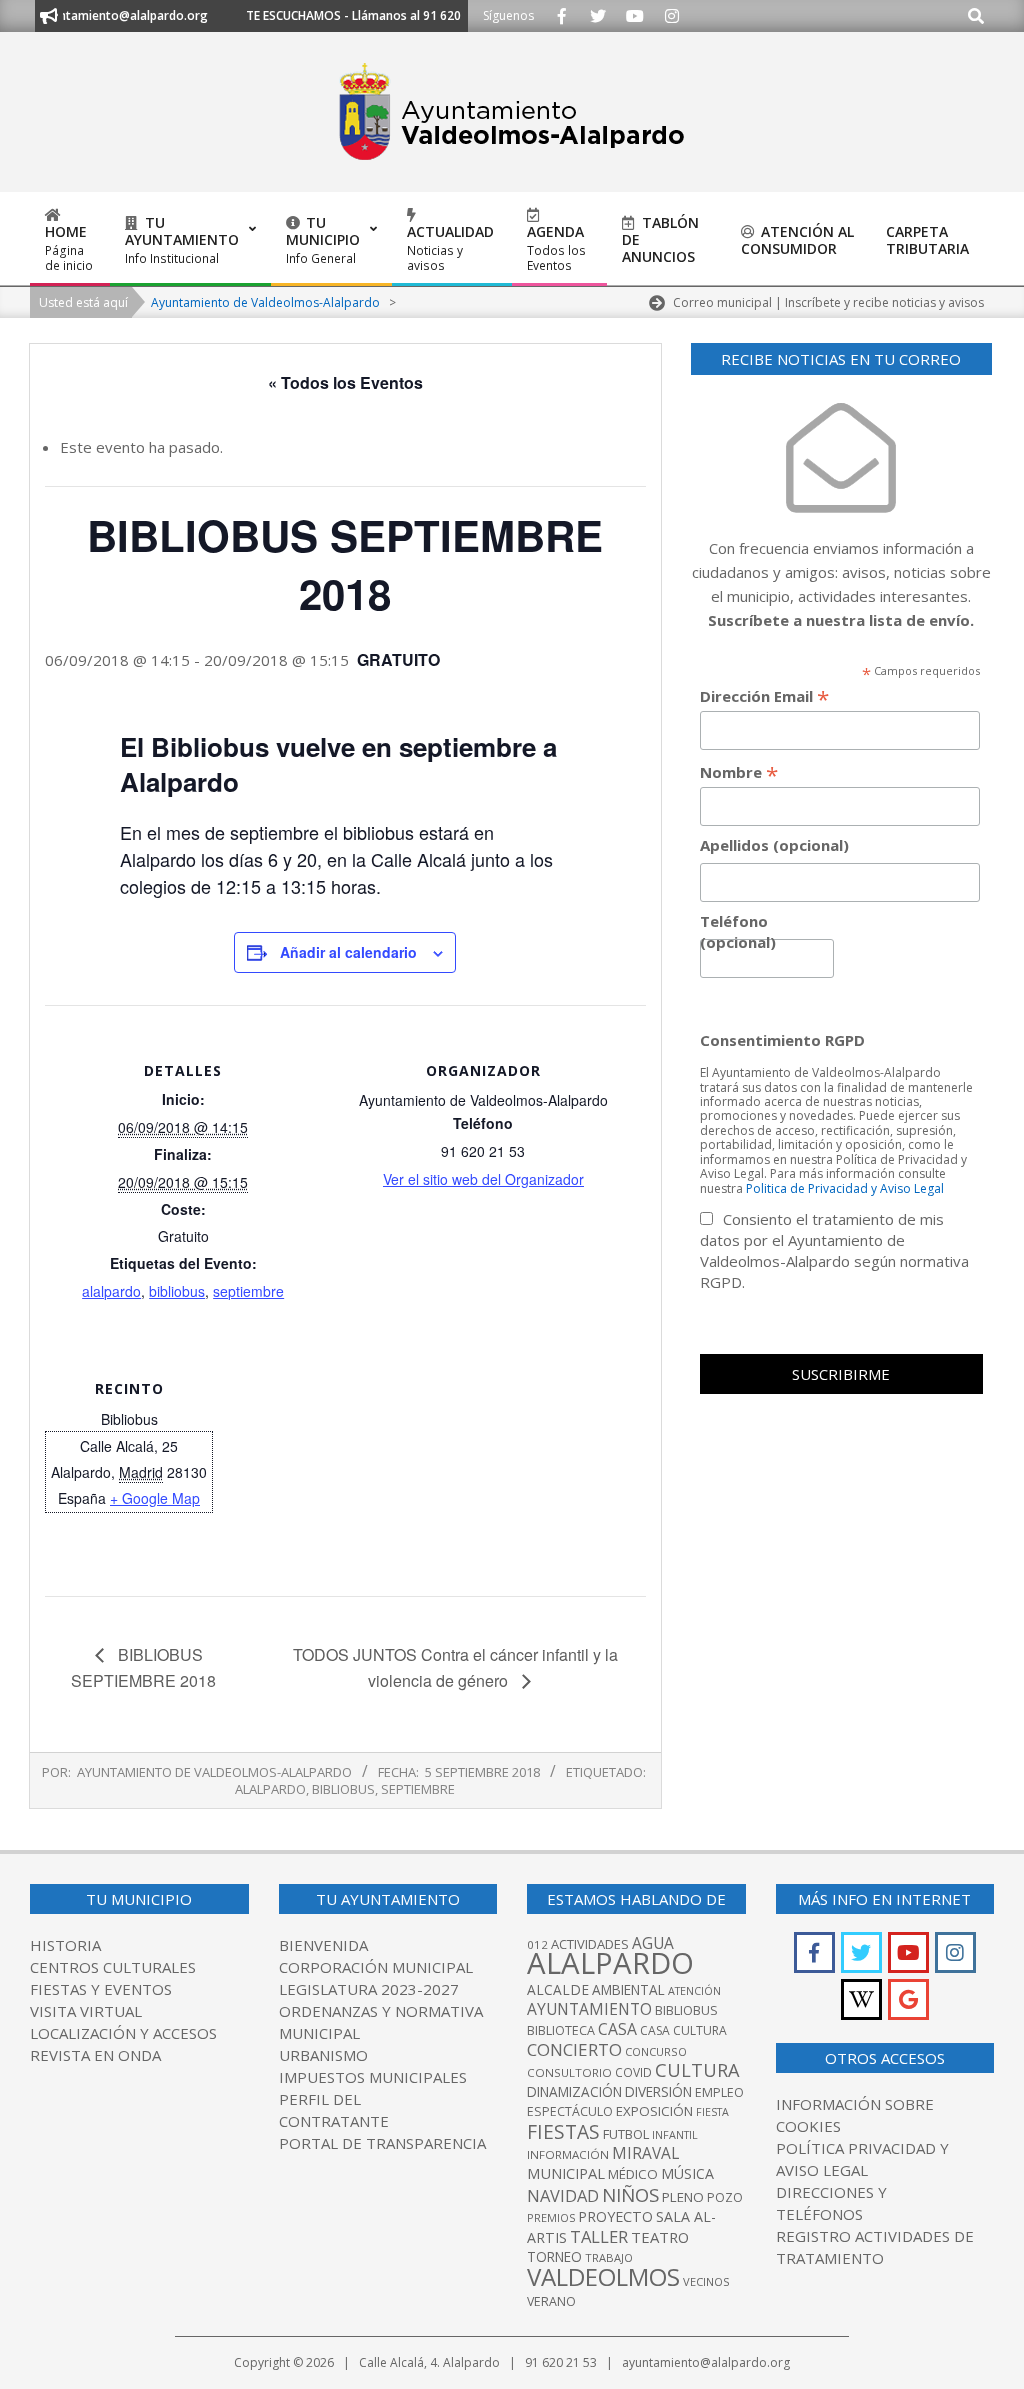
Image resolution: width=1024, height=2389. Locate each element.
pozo (725, 2197)
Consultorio (569, 2072)
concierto (574, 2049)
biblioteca (561, 2030)
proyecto (615, 2216)
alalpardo (111, 1291)
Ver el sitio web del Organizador (483, 1179)
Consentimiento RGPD (782, 1040)
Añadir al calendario (348, 952)
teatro (660, 2237)
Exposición (654, 2111)
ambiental (628, 1990)
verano (551, 2301)
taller (599, 2236)
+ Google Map (155, 1498)
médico (633, 2174)
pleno (683, 2197)
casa (617, 2029)
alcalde (558, 1989)
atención (694, 1990)
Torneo (554, 2257)
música (687, 2173)
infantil (675, 2134)
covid (633, 2072)
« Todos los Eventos (345, 382)
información (568, 2154)
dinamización (574, 2092)
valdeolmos (603, 2276)
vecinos (706, 2281)
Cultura (697, 2070)
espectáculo (570, 2111)
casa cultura (683, 2030)
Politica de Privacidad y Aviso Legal (845, 1188)
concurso (656, 2051)
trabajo (609, 2257)
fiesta (712, 2112)
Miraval (645, 2153)
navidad (563, 2195)
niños (630, 2194)
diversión (658, 2092)
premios (551, 2217)
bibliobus (177, 1291)
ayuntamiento (589, 2009)
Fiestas (563, 2131)
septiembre (248, 1291)
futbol (626, 2134)
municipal (566, 2173)
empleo (719, 2092)
